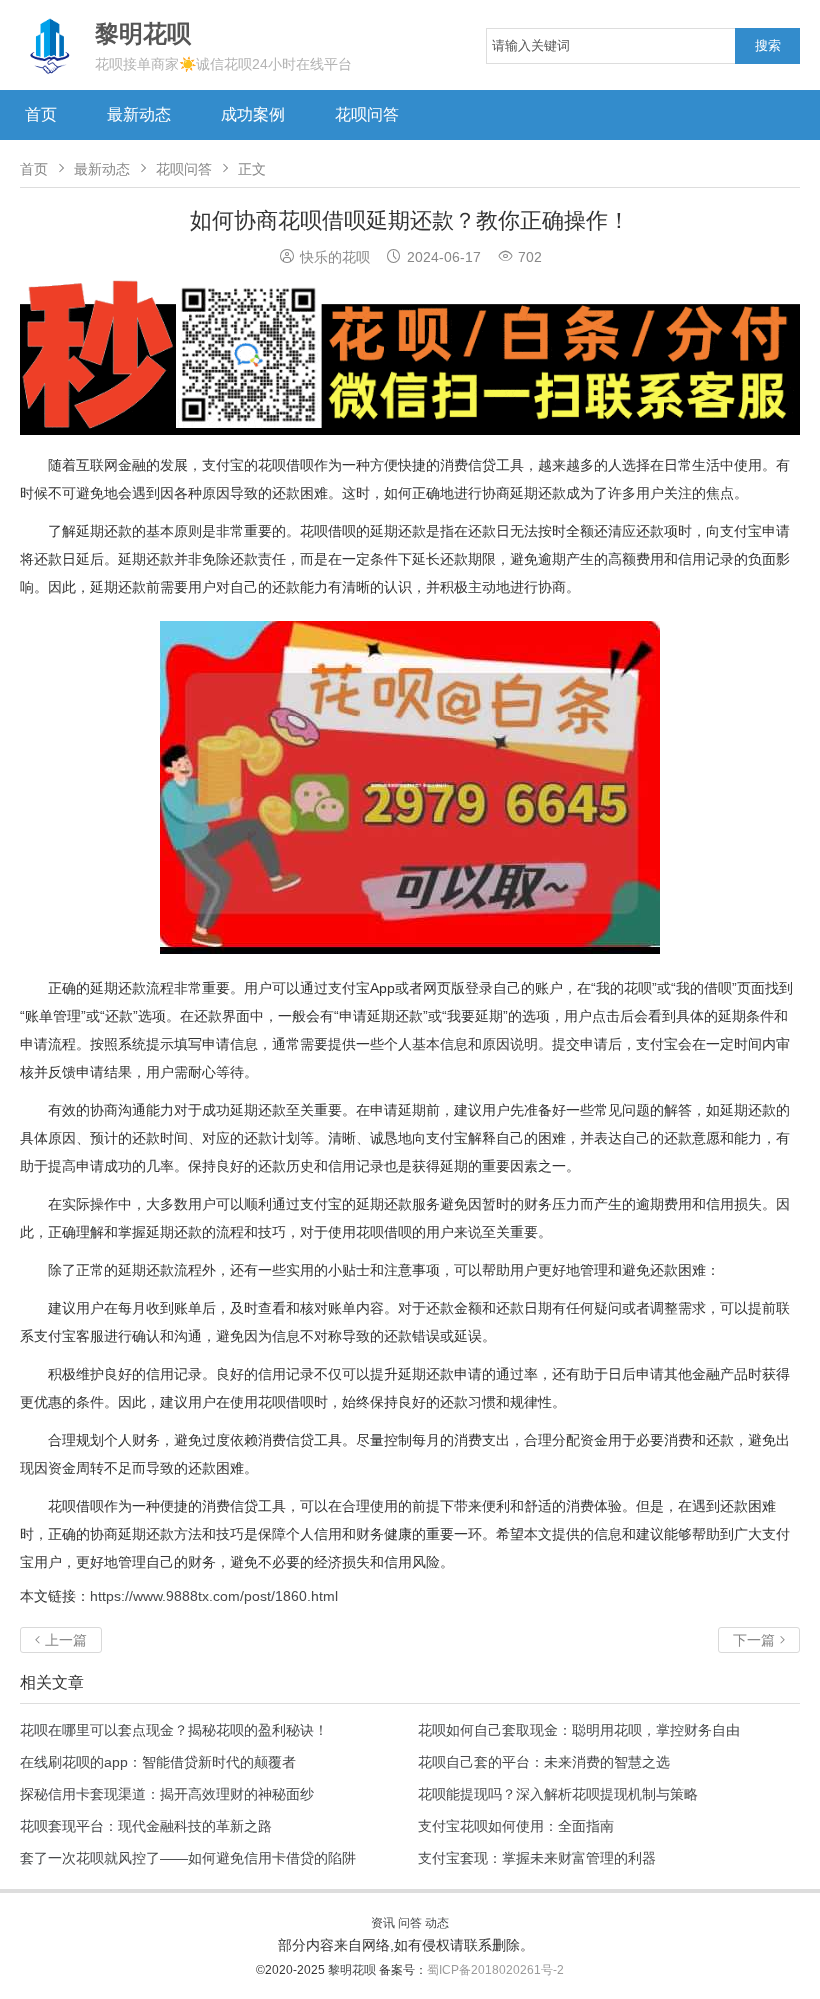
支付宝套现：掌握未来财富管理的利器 (537, 1858)
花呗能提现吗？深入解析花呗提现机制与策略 (558, 1794)
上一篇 (61, 1640)
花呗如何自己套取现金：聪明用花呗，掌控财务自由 (579, 1730)
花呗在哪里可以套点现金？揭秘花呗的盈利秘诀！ (174, 1730)
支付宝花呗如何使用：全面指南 (516, 1826)
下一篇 (759, 1640)
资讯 (383, 1923)
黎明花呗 (353, 1970)
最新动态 (139, 114)
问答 (410, 1923)
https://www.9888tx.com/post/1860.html (214, 1596)
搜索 (768, 45)
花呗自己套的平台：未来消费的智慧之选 (544, 1762)
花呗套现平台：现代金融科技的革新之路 (146, 1826)
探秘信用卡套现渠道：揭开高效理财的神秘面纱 (167, 1794)
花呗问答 (367, 114)
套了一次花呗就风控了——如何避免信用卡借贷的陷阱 (188, 1858)
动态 (437, 1923)
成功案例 (253, 114)
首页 (41, 114)
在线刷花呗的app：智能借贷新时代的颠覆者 (158, 1762)
